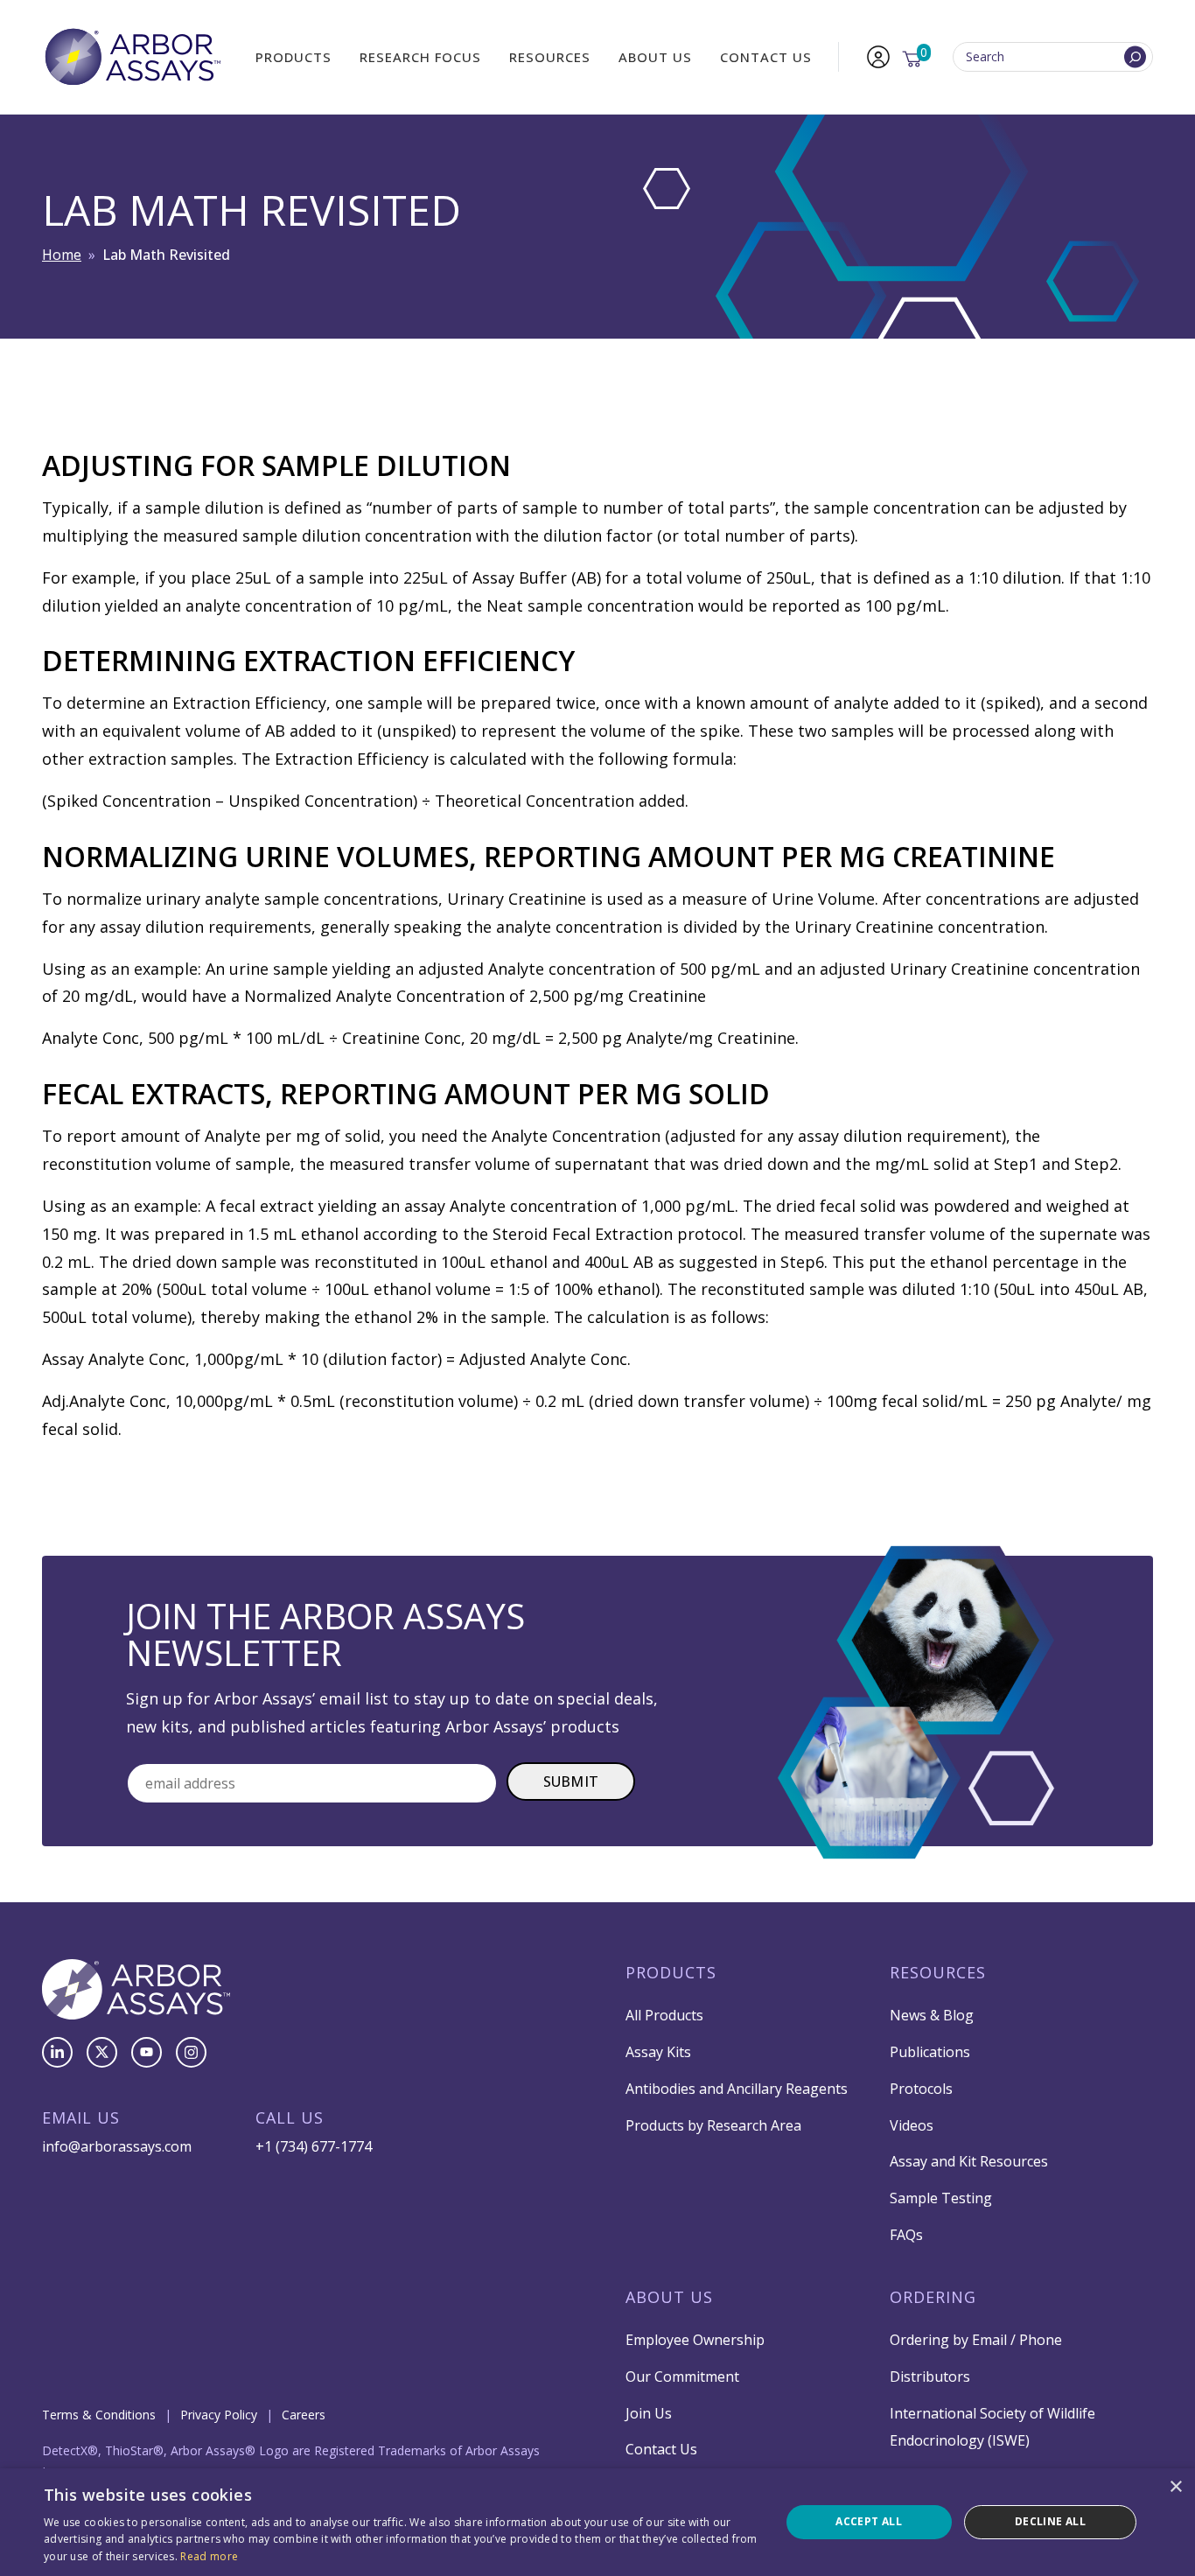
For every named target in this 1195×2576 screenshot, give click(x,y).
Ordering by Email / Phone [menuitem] (976, 2340)
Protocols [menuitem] (921, 2089)
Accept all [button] (869, 2521)
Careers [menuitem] (304, 2415)
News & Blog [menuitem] (932, 2015)
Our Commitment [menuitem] (682, 2376)
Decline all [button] (1050, 2521)
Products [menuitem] (294, 57)
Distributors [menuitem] (930, 2376)
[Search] (1135, 57)
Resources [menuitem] (550, 57)
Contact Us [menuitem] (766, 57)
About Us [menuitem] (655, 57)
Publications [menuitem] (930, 2052)
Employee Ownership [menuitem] (695, 2340)
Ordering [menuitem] (933, 2297)
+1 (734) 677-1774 (314, 2146)
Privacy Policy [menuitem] (219, 2415)
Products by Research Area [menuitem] (713, 2125)
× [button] (1175, 2487)
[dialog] (597, 2522)
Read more (209, 2556)
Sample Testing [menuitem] (941, 2198)
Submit (571, 1781)
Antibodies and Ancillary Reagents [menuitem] (737, 2089)
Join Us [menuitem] (649, 2413)
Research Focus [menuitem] (420, 57)
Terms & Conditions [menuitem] (99, 2415)
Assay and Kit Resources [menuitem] (969, 2161)
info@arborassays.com (117, 2146)
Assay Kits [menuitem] (658, 2052)
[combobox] (1053, 57)
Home (62, 255)
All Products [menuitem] (664, 2015)
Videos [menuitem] (912, 2125)
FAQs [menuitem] (906, 2235)
